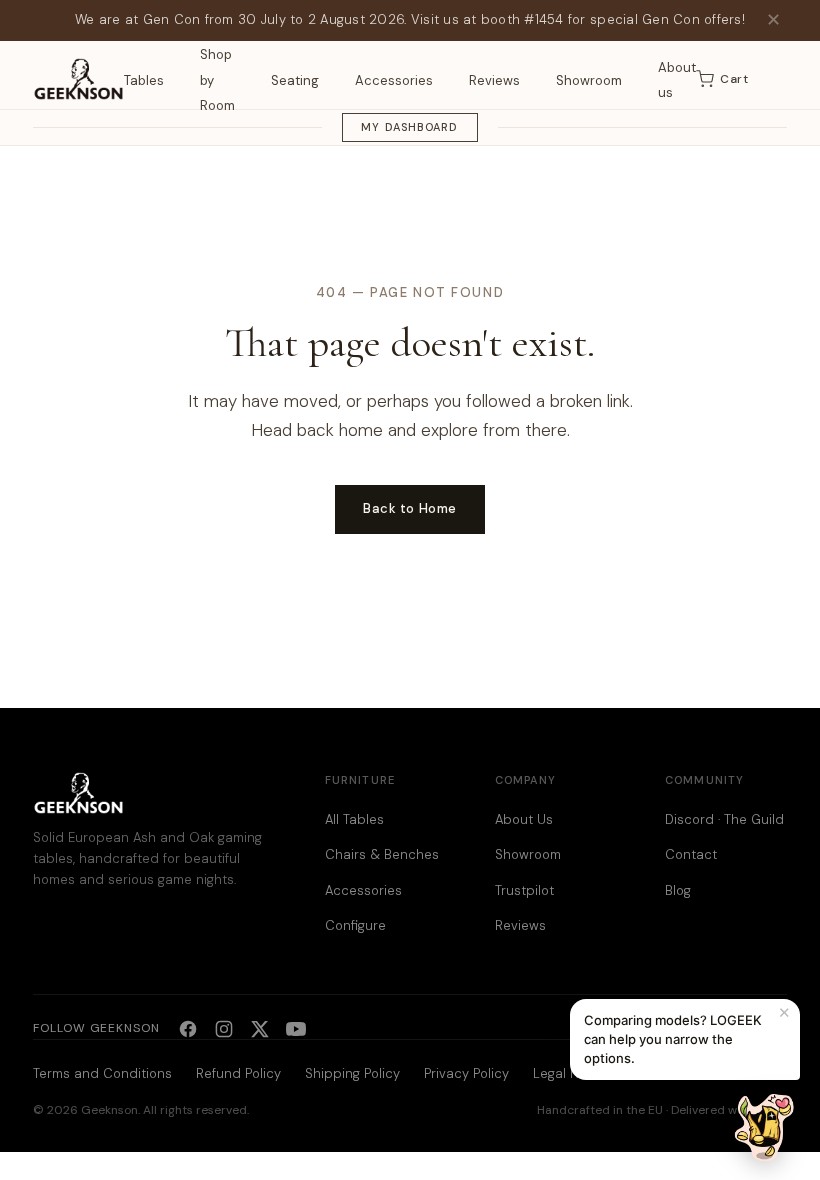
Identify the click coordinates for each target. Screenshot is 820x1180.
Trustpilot (524, 890)
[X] (260, 1029)
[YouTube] (296, 1029)
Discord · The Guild (724, 819)
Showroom (589, 80)
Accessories (394, 80)
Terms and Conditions (102, 1073)
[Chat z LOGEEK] (764, 1127)
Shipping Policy (352, 1073)
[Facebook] (188, 1029)
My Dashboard (409, 127)
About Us (524, 819)
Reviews (494, 80)
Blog (678, 890)
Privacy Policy (466, 1073)
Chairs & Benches (382, 854)
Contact (691, 854)
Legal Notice (572, 1073)
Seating (295, 80)
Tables (144, 80)
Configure (355, 925)
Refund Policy (238, 1073)
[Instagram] (224, 1029)
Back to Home (409, 508)
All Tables (354, 819)
